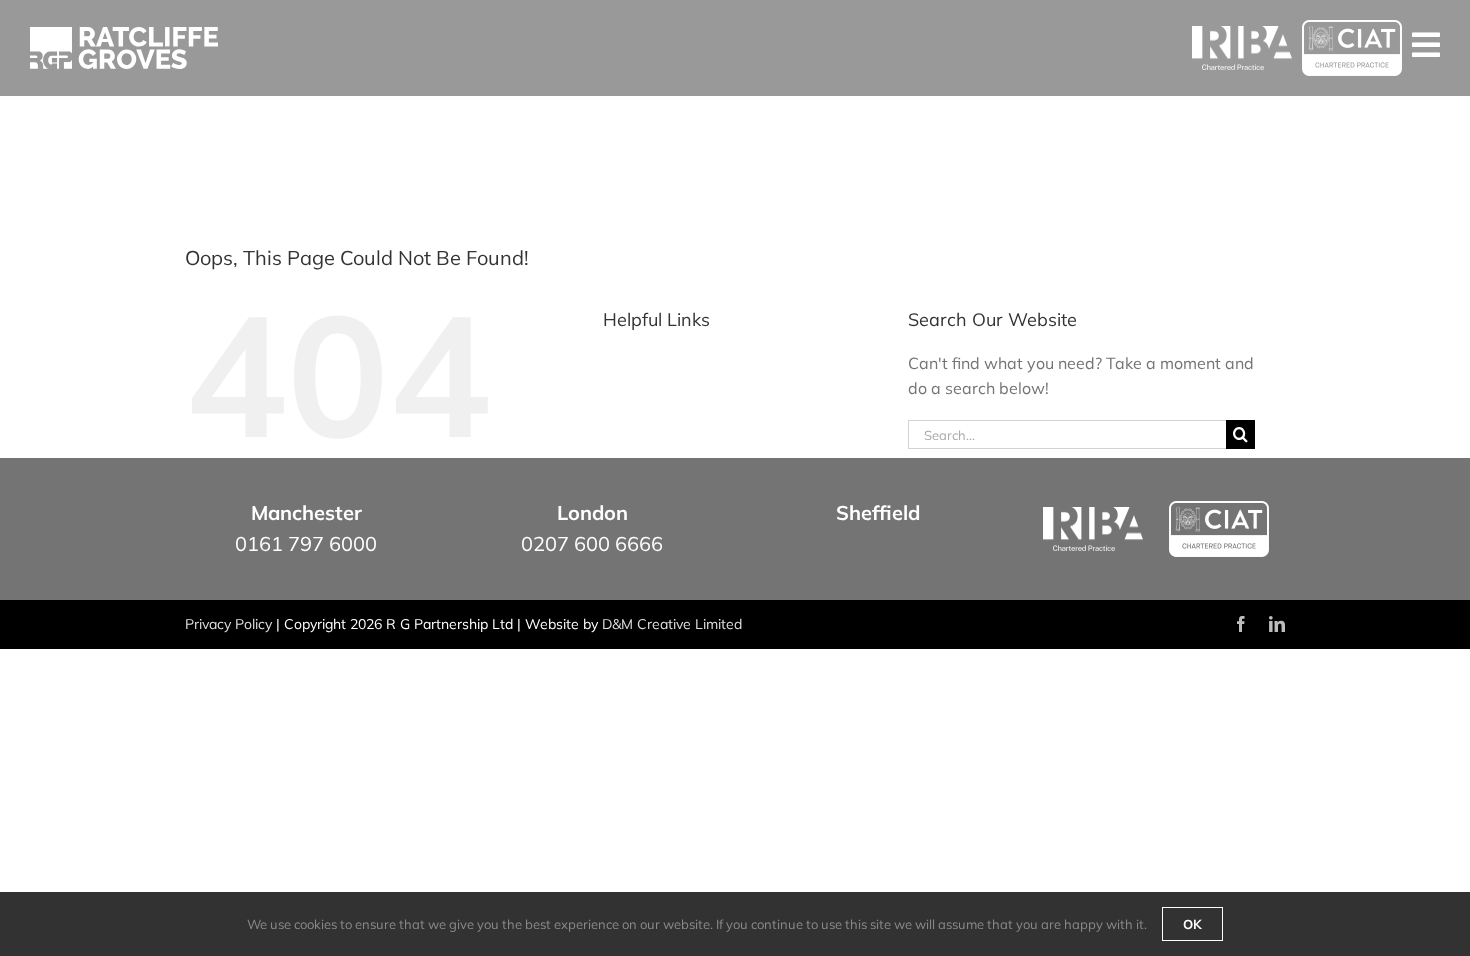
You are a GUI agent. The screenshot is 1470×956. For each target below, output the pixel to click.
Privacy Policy (228, 624)
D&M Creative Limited (672, 624)
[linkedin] (1277, 624)
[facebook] (1241, 624)
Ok (1192, 924)
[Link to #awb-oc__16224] (1426, 45)
